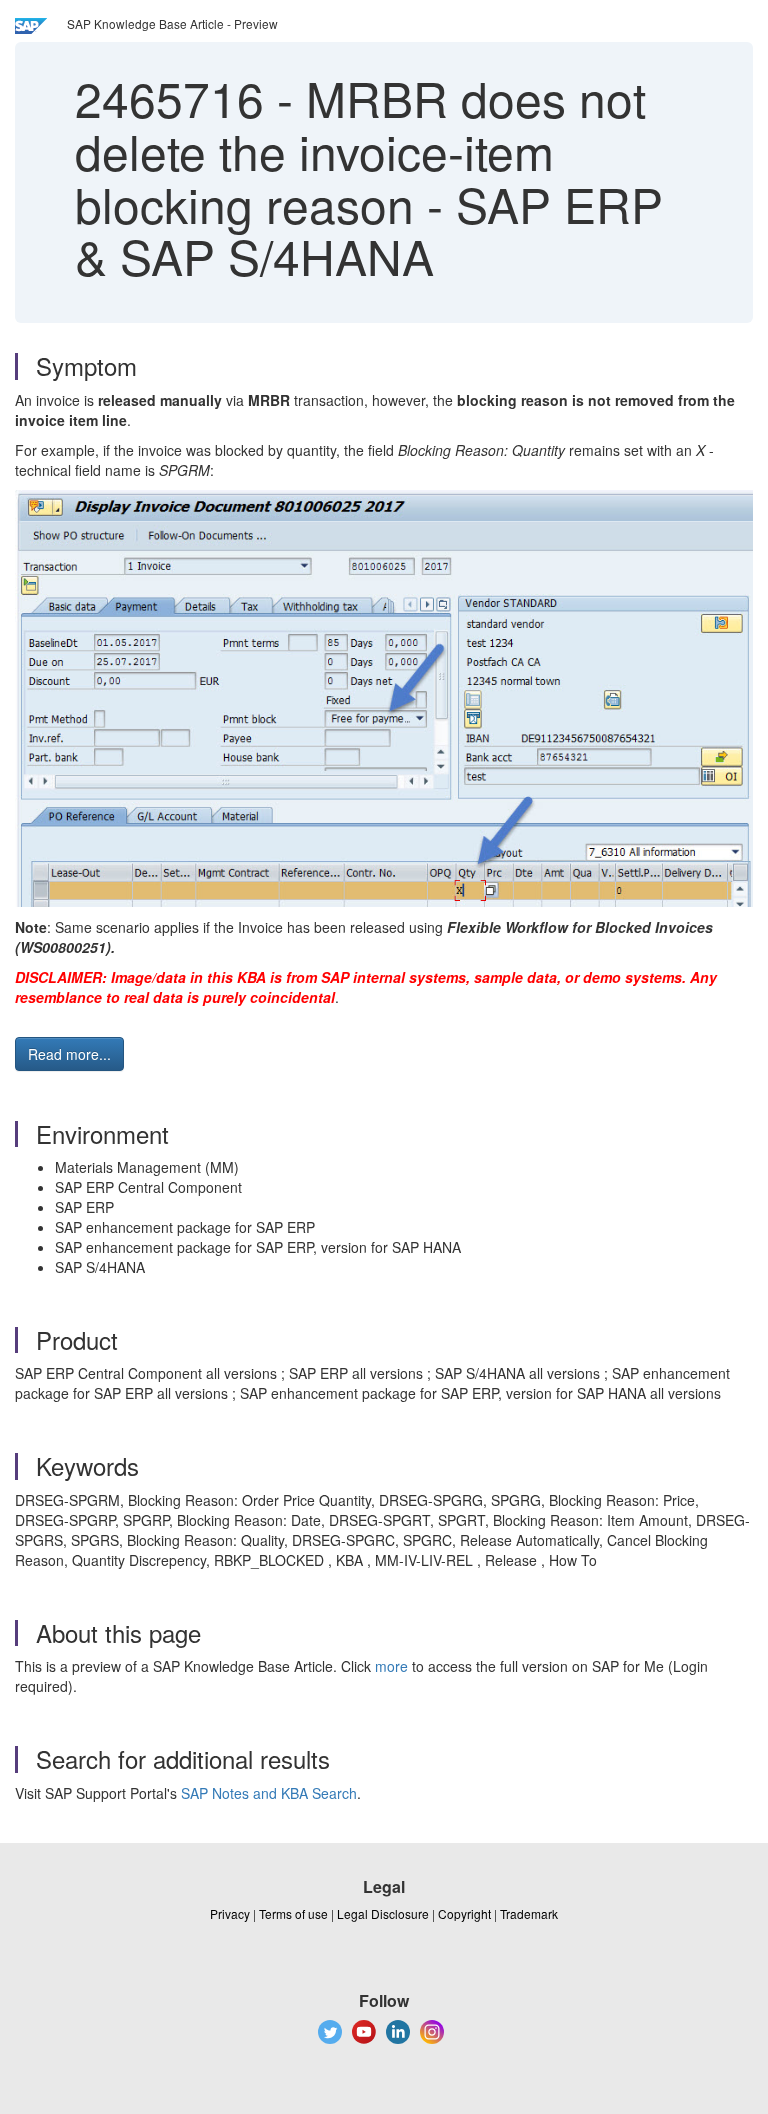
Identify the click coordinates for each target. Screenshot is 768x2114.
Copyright (464, 1913)
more (391, 1666)
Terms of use (293, 1913)
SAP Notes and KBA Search (269, 1793)
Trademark (529, 1913)
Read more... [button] (69, 1054)
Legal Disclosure (383, 1913)
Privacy (230, 1913)
